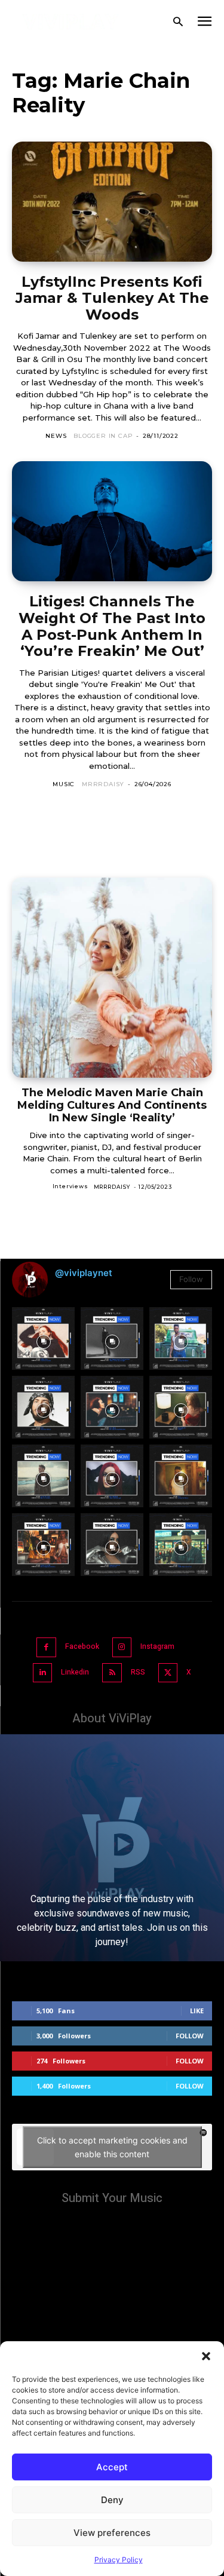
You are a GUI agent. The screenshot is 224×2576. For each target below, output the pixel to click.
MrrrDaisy (103, 784)
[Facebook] (46, 1647)
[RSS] (112, 1673)
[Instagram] (122, 1647)
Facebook (82, 1646)
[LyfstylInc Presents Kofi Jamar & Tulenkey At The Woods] (112, 202)
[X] (168, 1673)
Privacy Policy (119, 2560)
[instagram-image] (43, 1338)
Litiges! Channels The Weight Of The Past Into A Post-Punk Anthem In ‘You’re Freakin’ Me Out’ (112, 626)
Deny (112, 2500)
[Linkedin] (43, 1673)
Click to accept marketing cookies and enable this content (112, 2147)
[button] (206, 2356)
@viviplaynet (84, 1273)
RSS (138, 1672)
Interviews (70, 1186)
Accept (112, 2467)
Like (197, 2011)
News (56, 436)
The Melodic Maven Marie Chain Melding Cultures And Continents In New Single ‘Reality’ (112, 1105)
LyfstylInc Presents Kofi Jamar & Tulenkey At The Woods (112, 298)
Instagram (157, 1646)
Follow (191, 1279)
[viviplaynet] (71, 22)
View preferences (112, 2533)
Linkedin (75, 1672)
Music (64, 784)
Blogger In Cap (103, 436)
